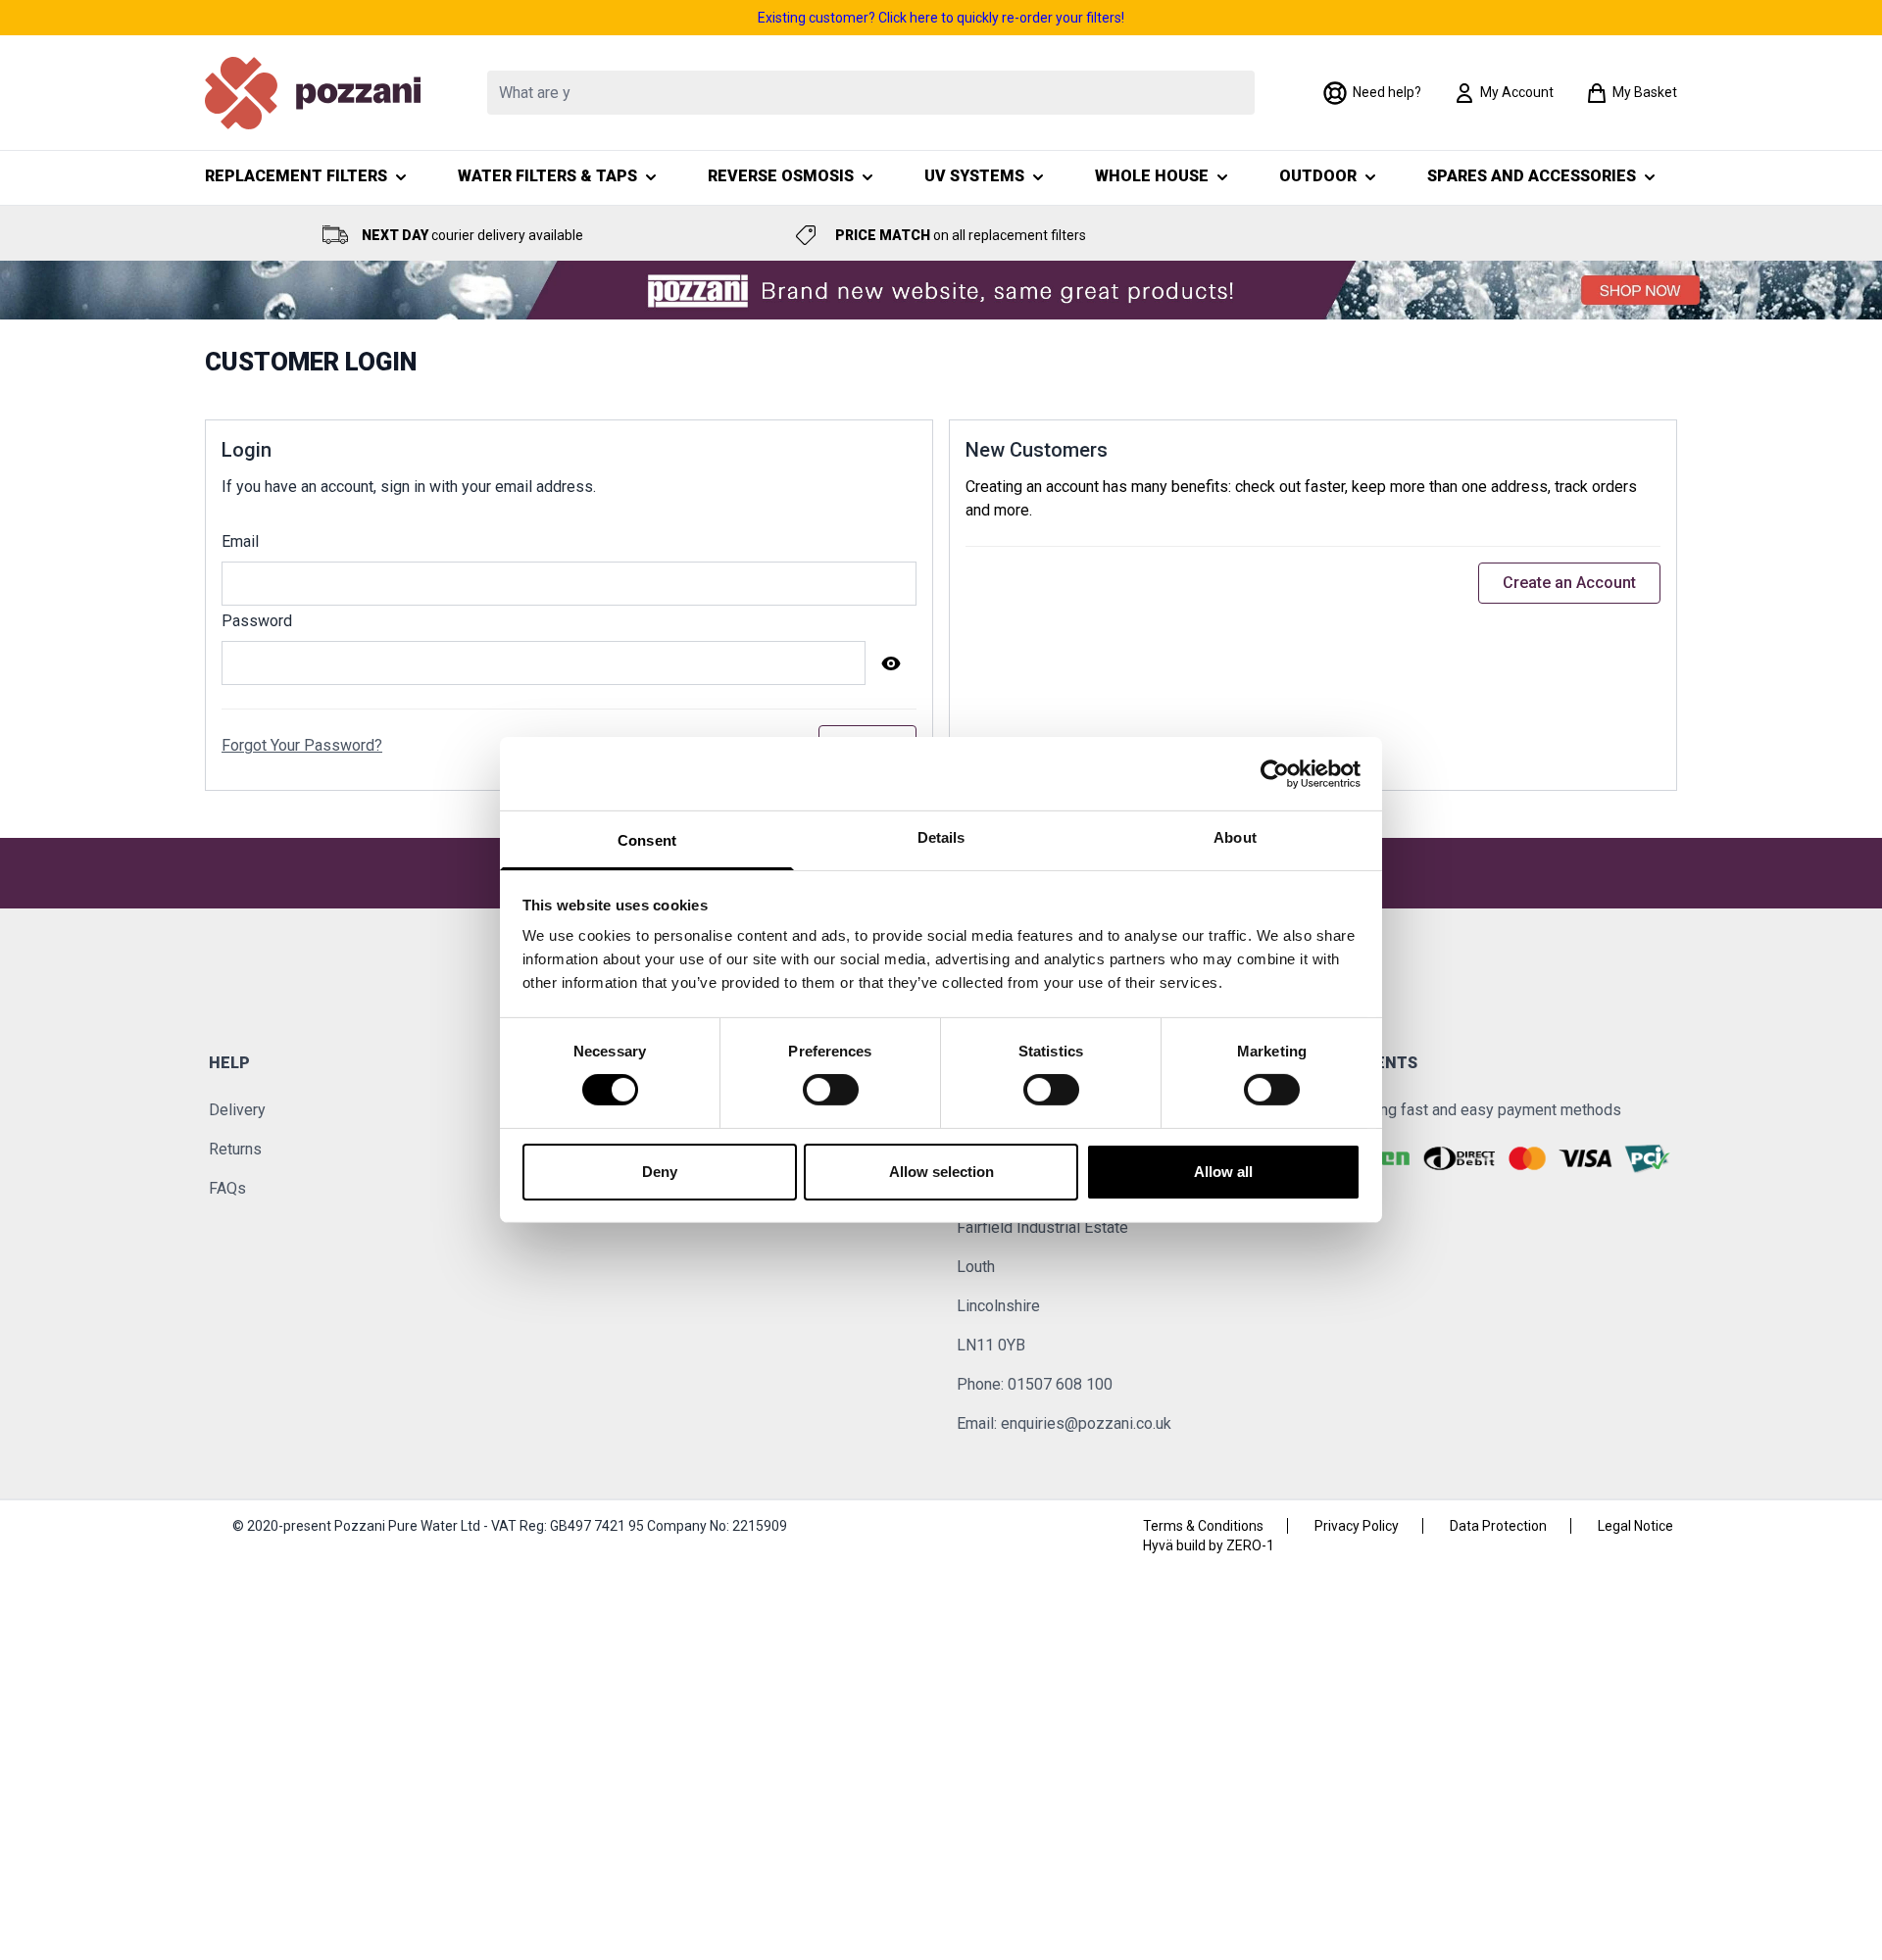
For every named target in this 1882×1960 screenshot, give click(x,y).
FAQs (227, 1188)
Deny (660, 1172)
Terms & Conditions (1203, 1526)
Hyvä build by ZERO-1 (1209, 1545)
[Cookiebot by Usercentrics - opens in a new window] (1275, 773)
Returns (235, 1149)
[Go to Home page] (313, 93)
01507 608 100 (1060, 1384)
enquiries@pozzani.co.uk (1086, 1423)
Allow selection (941, 1172)
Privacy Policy (1357, 1526)
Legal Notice (1635, 1526)
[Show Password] (891, 663)
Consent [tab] (647, 840)
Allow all (1223, 1172)
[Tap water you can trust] (941, 290)
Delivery (237, 1110)
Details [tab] (941, 837)
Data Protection (1498, 1526)
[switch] (831, 1090)
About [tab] (1235, 837)
